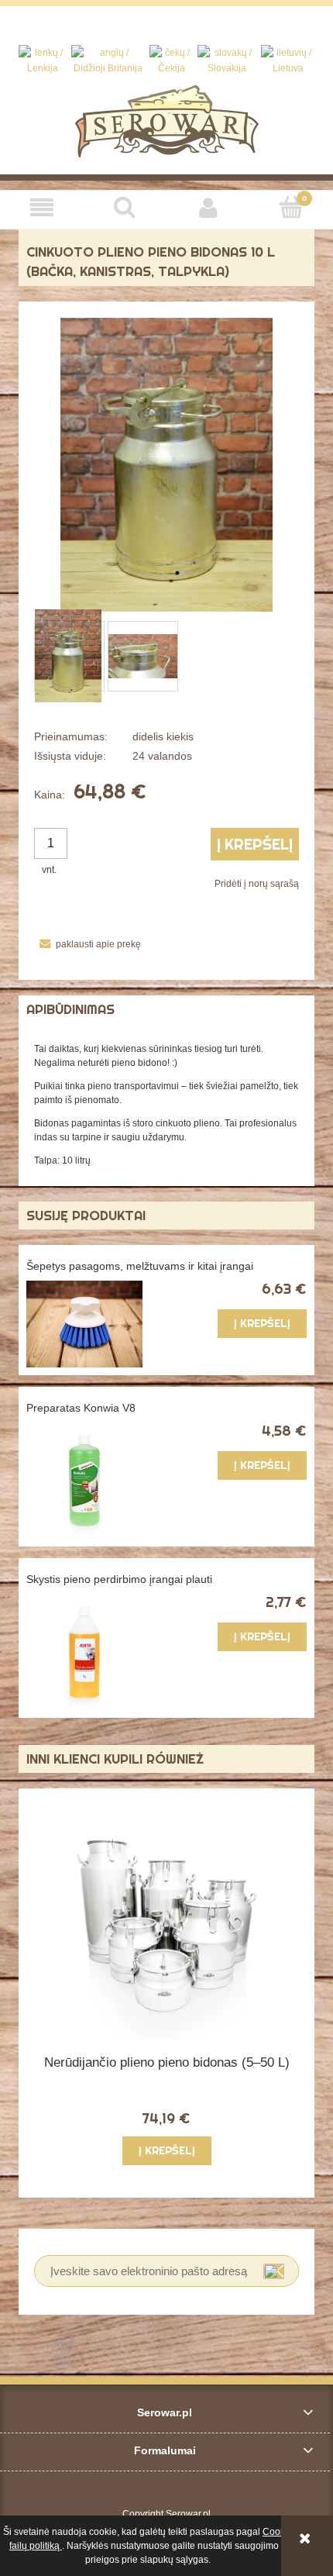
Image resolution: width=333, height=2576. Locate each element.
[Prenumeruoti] (274, 2271)
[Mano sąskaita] (208, 207)
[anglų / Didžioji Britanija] (108, 60)
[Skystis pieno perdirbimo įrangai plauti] (96, 1652)
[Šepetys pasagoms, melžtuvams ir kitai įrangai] (96, 1324)
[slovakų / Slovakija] (227, 60)
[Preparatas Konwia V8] (96, 1481)
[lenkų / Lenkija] (43, 60)
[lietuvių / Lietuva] (288, 60)
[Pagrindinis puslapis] (167, 120)
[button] (42, 207)
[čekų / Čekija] (172, 60)
